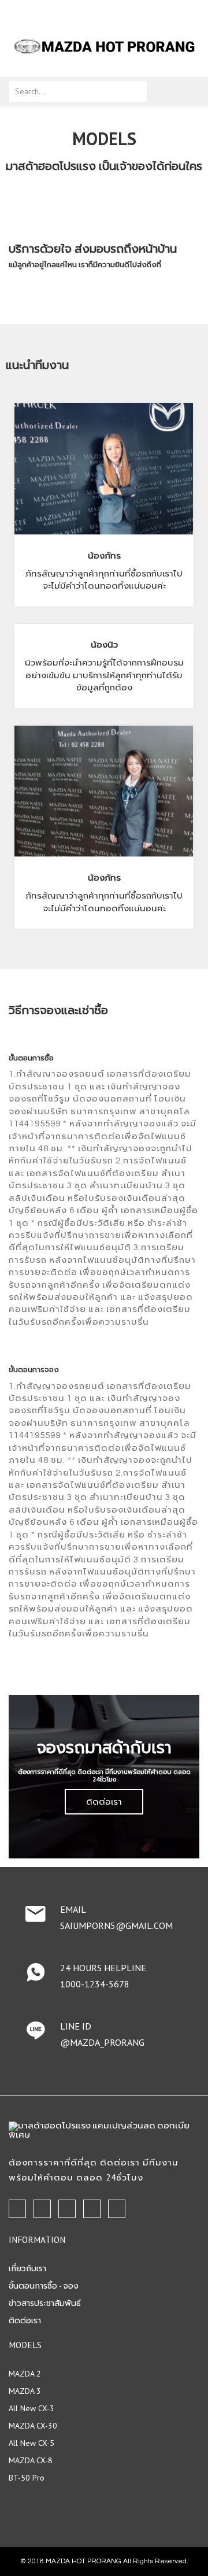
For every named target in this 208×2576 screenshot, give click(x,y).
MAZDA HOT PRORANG (83, 2561)
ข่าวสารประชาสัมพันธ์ (45, 2303)
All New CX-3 (31, 2408)
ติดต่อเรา (104, 1801)
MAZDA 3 (25, 2391)
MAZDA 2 (25, 2374)
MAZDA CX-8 (31, 2460)
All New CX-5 (31, 2443)
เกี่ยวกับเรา (27, 2268)
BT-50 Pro (27, 2478)
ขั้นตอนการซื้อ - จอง (44, 2286)
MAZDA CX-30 (33, 2426)
